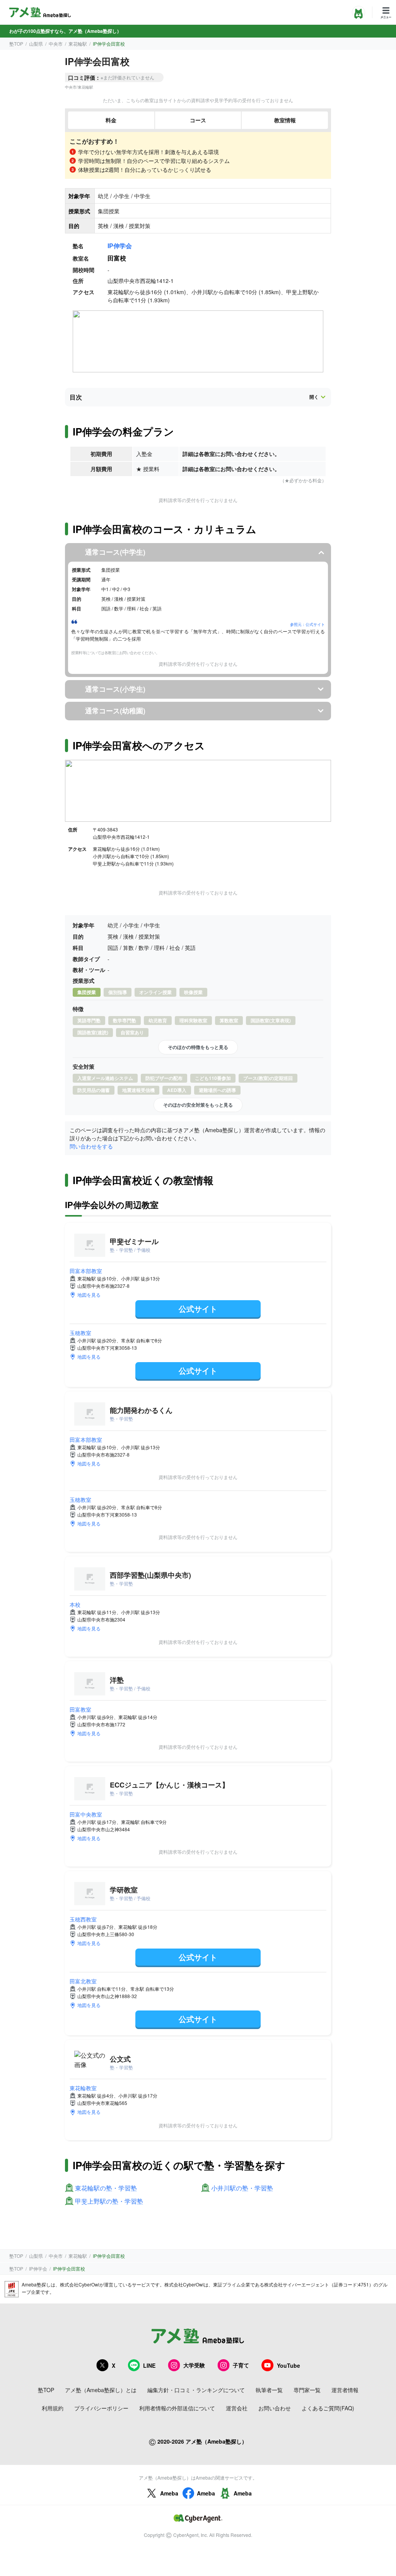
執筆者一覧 (269, 2390)
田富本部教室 (86, 1271)
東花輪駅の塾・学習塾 (106, 2188)
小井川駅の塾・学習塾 (242, 2188)
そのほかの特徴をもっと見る (198, 1047)
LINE (149, 2365)
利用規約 (53, 2408)
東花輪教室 (83, 2088)
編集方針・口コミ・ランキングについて (196, 2390)
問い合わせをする (91, 1146)
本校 (75, 1604)
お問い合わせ (275, 2408)
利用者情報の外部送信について (177, 2408)
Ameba (169, 2493)
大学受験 (194, 2365)
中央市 (56, 44)
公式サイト (198, 1309)
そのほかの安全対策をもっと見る (198, 1105)
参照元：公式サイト (307, 624)
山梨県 (36, 44)
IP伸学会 (120, 246)
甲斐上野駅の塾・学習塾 (109, 2202)
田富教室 (80, 1709)
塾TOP (16, 44)
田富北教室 (83, 1981)
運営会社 (237, 2408)
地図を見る (89, 1295)
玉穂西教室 (83, 1919)
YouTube (288, 2365)
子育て (241, 2365)
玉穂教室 (80, 1333)
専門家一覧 (307, 2390)
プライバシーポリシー (101, 2408)
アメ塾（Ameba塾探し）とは (101, 2390)
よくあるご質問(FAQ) (328, 2408)
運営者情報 (345, 2390)
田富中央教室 (86, 1814)
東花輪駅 (78, 44)
